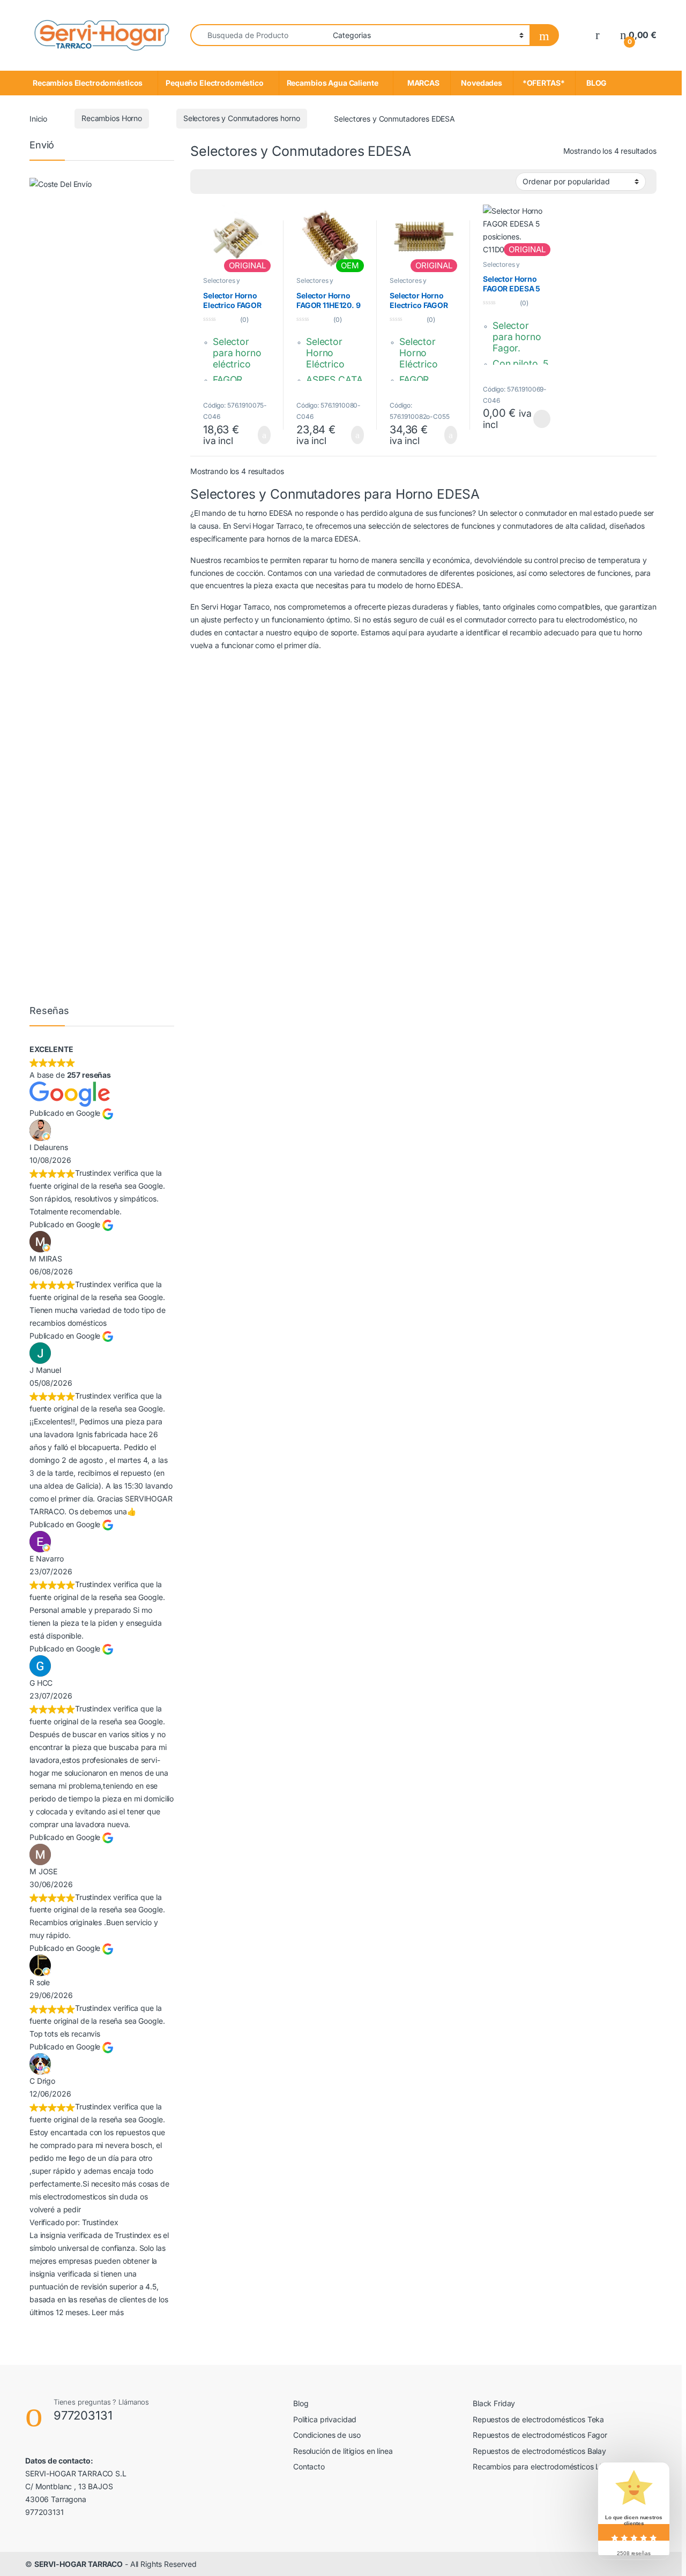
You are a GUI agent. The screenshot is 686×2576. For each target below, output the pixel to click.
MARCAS (422, 83)
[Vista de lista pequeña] (236, 182)
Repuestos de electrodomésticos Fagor (540, 2435)
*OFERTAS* (544, 83)
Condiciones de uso (327, 2435)
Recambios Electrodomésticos (88, 83)
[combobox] (259, 35)
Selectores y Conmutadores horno (242, 118)
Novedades (482, 83)
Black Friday (494, 2403)
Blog (301, 2403)
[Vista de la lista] (220, 182)
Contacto (309, 2466)
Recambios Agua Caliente (333, 83)
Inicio (38, 118)
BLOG (595, 83)
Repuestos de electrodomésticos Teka (538, 2419)
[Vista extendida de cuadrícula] (205, 182)
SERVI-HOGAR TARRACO (79, 2564)
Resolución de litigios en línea (343, 2451)
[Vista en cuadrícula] (251, 182)
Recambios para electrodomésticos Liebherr (548, 2466)
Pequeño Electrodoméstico (215, 83)
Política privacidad (325, 2419)
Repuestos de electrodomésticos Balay (539, 2451)
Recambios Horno (112, 118)
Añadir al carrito (259, 435)
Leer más (542, 419)
